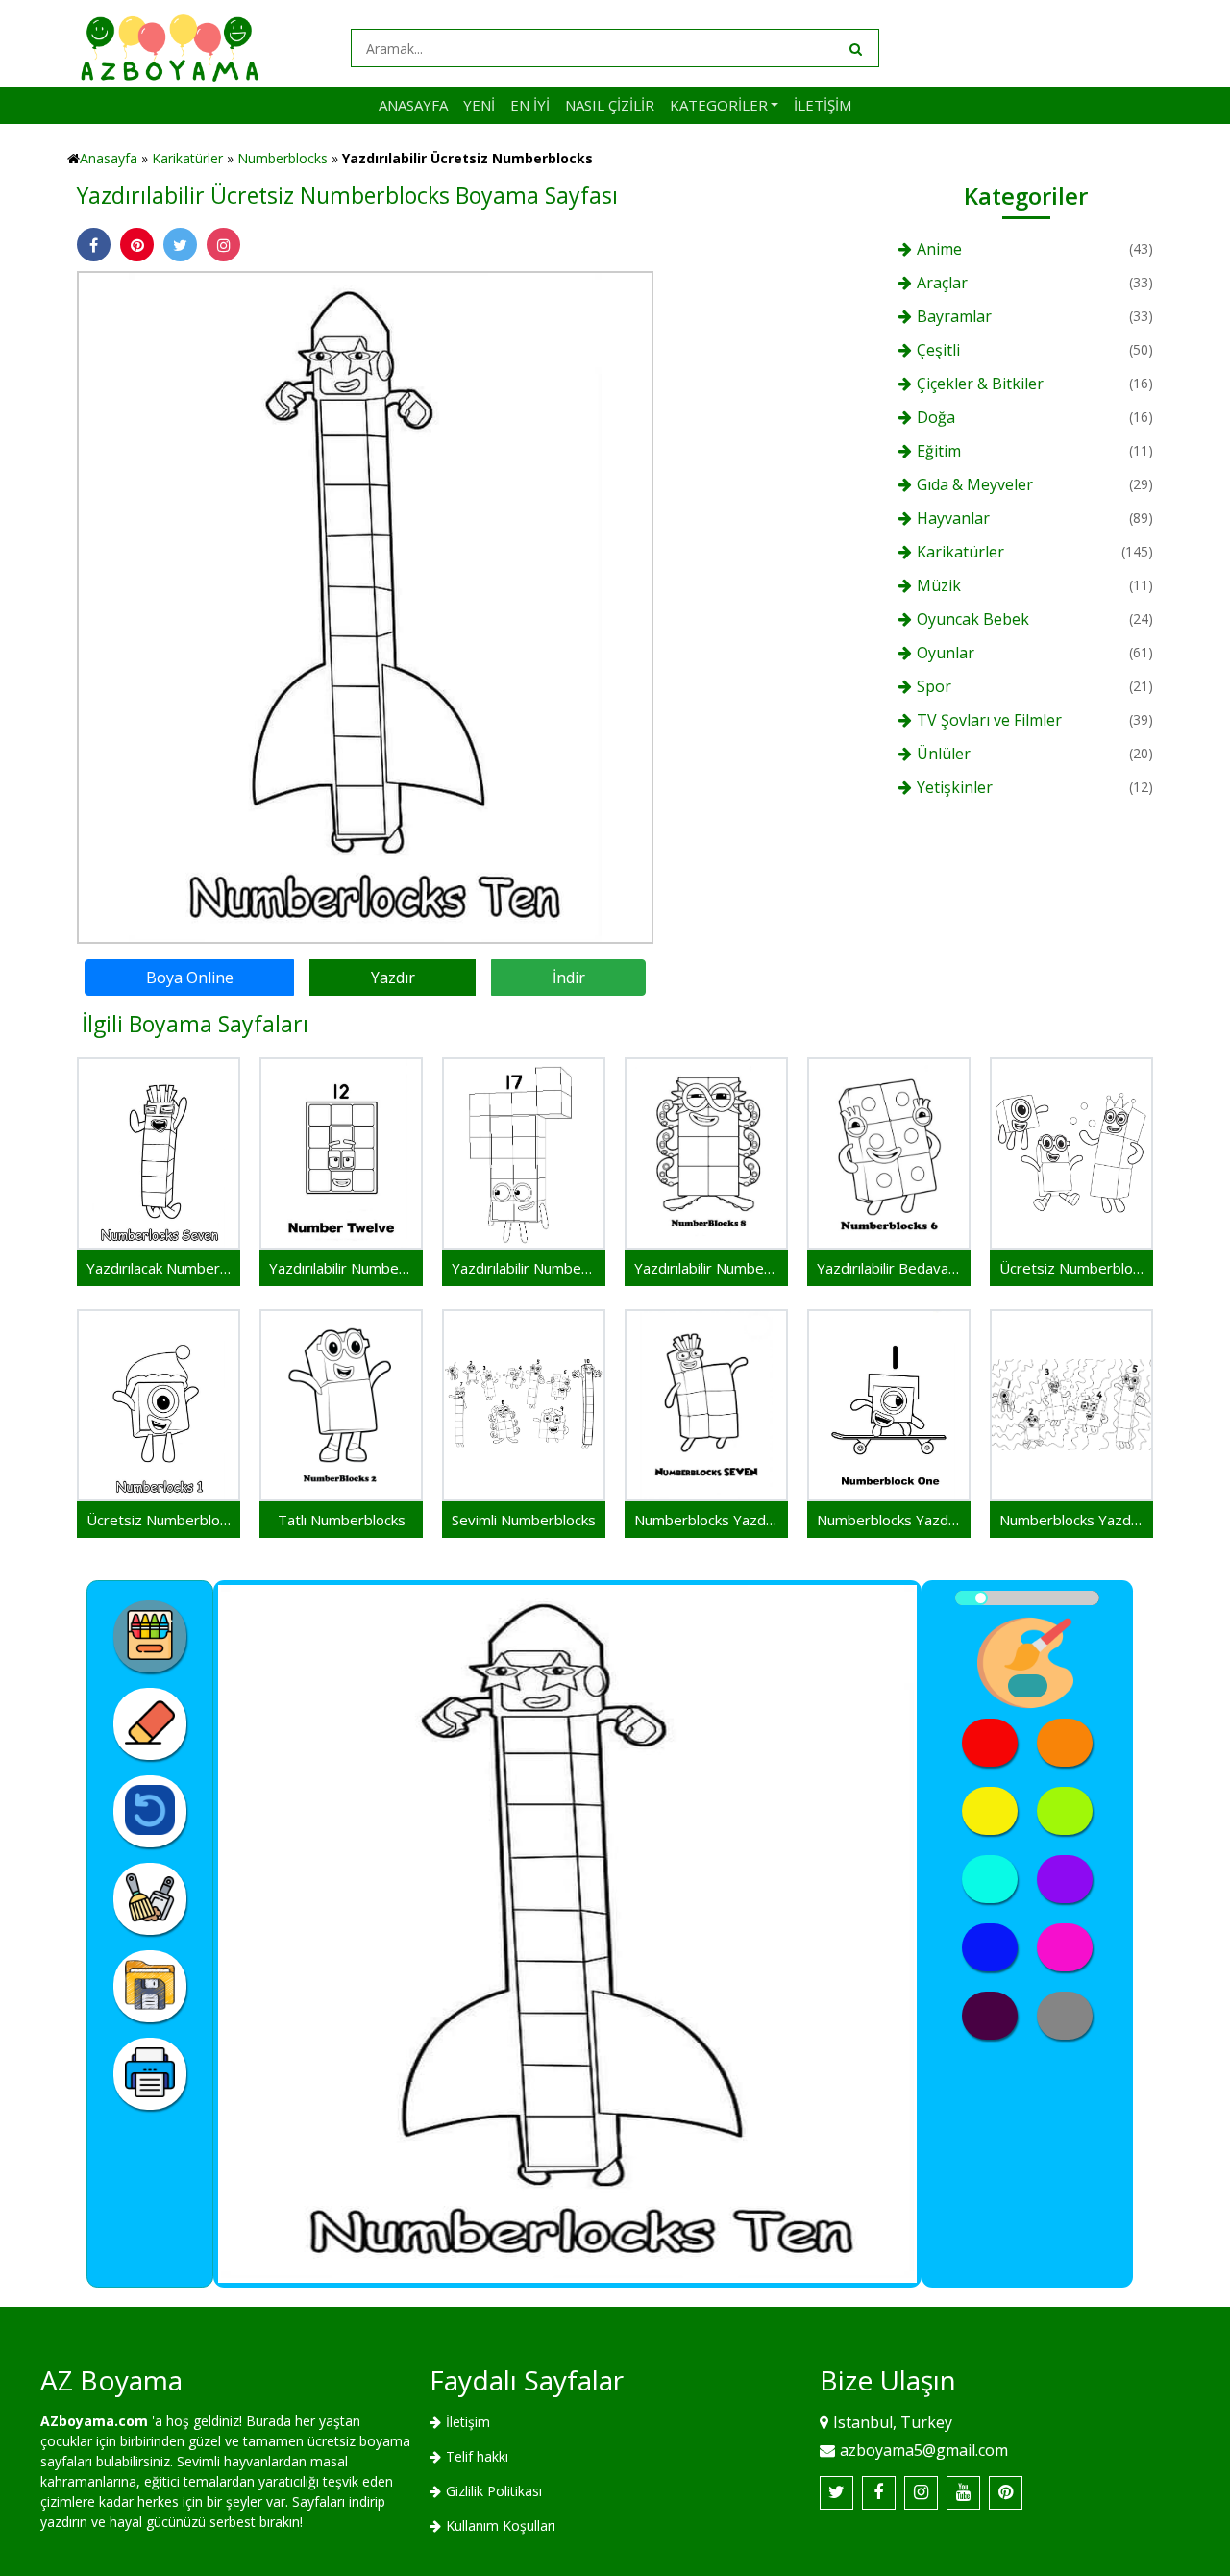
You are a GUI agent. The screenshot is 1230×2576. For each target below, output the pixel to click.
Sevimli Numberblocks (524, 1520)
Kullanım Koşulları (501, 2526)
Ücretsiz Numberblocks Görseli (159, 1520)
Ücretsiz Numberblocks (1071, 1268)
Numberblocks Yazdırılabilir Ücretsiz (1071, 1520)
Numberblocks (283, 158)
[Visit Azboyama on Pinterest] (1006, 2493)
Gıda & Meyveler (975, 484)
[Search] (854, 48)
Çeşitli (938, 350)
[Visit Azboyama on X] (836, 2493)
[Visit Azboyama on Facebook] (879, 2493)
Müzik (939, 585)
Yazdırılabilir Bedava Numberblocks (889, 1268)
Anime (939, 249)
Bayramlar (954, 316)
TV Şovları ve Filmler (989, 720)
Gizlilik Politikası (494, 2491)
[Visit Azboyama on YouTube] (963, 2493)
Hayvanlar (953, 518)
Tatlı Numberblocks (342, 1520)
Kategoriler (719, 105)
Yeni (479, 105)
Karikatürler (187, 158)
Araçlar (942, 283)
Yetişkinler (955, 787)
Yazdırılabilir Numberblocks (706, 1268)
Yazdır (393, 978)
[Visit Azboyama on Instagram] (921, 2493)
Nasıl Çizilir (610, 105)
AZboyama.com (94, 2421)
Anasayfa (413, 105)
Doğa (936, 417)
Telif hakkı (477, 2456)
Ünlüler (944, 754)
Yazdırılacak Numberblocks (159, 1268)
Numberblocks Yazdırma (706, 1520)
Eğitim (939, 451)
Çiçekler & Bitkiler (980, 384)
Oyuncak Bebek (973, 619)
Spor (934, 686)
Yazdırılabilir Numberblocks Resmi (341, 1268)
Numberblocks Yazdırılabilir (889, 1520)
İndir (569, 978)
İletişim (823, 105)
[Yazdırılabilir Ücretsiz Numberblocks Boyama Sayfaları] (365, 606)
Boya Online (190, 978)
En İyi (530, 105)
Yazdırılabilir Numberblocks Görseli (524, 1268)
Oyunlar (946, 653)
